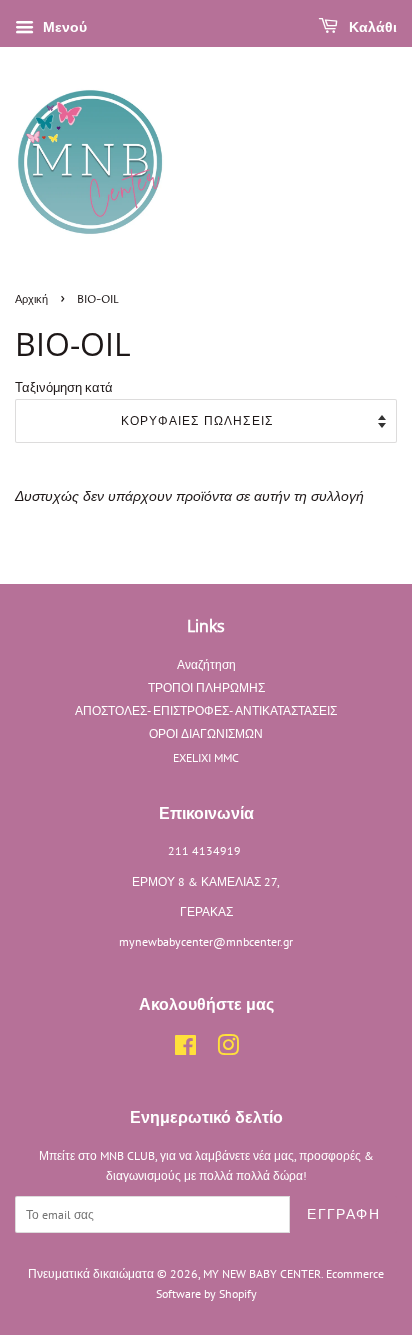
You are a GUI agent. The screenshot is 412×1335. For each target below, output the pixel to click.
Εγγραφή (343, 1214)
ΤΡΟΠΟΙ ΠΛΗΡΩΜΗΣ (206, 687)
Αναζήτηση (206, 664)
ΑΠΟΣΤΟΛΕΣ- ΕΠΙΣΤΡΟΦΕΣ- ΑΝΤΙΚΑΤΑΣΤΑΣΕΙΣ (206, 710)
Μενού (63, 27)
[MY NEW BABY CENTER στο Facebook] (185, 1049)
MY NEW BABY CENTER (262, 1273)
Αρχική (31, 300)
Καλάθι (371, 27)
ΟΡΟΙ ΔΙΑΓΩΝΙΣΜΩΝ (206, 733)
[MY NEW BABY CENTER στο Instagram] (228, 1049)
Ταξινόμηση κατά (64, 387)
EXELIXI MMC (206, 757)
